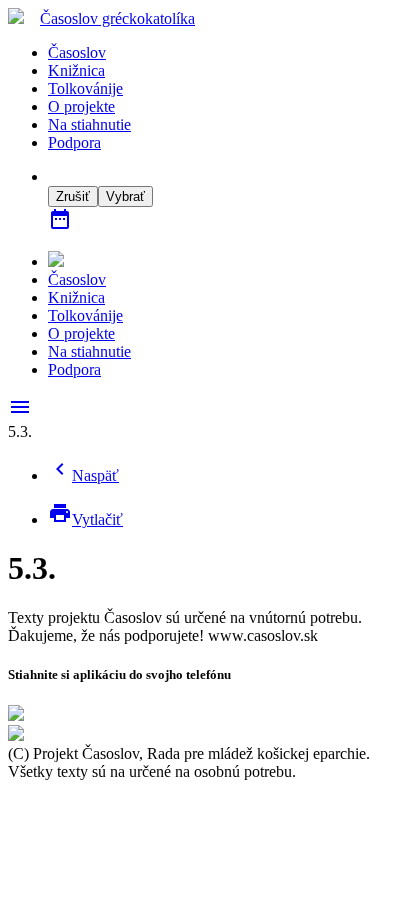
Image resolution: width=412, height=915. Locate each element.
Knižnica (76, 70)
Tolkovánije (85, 88)
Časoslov (117, 18)
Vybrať (125, 196)
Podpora (74, 142)
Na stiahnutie (89, 124)
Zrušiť (73, 196)
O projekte (81, 106)
